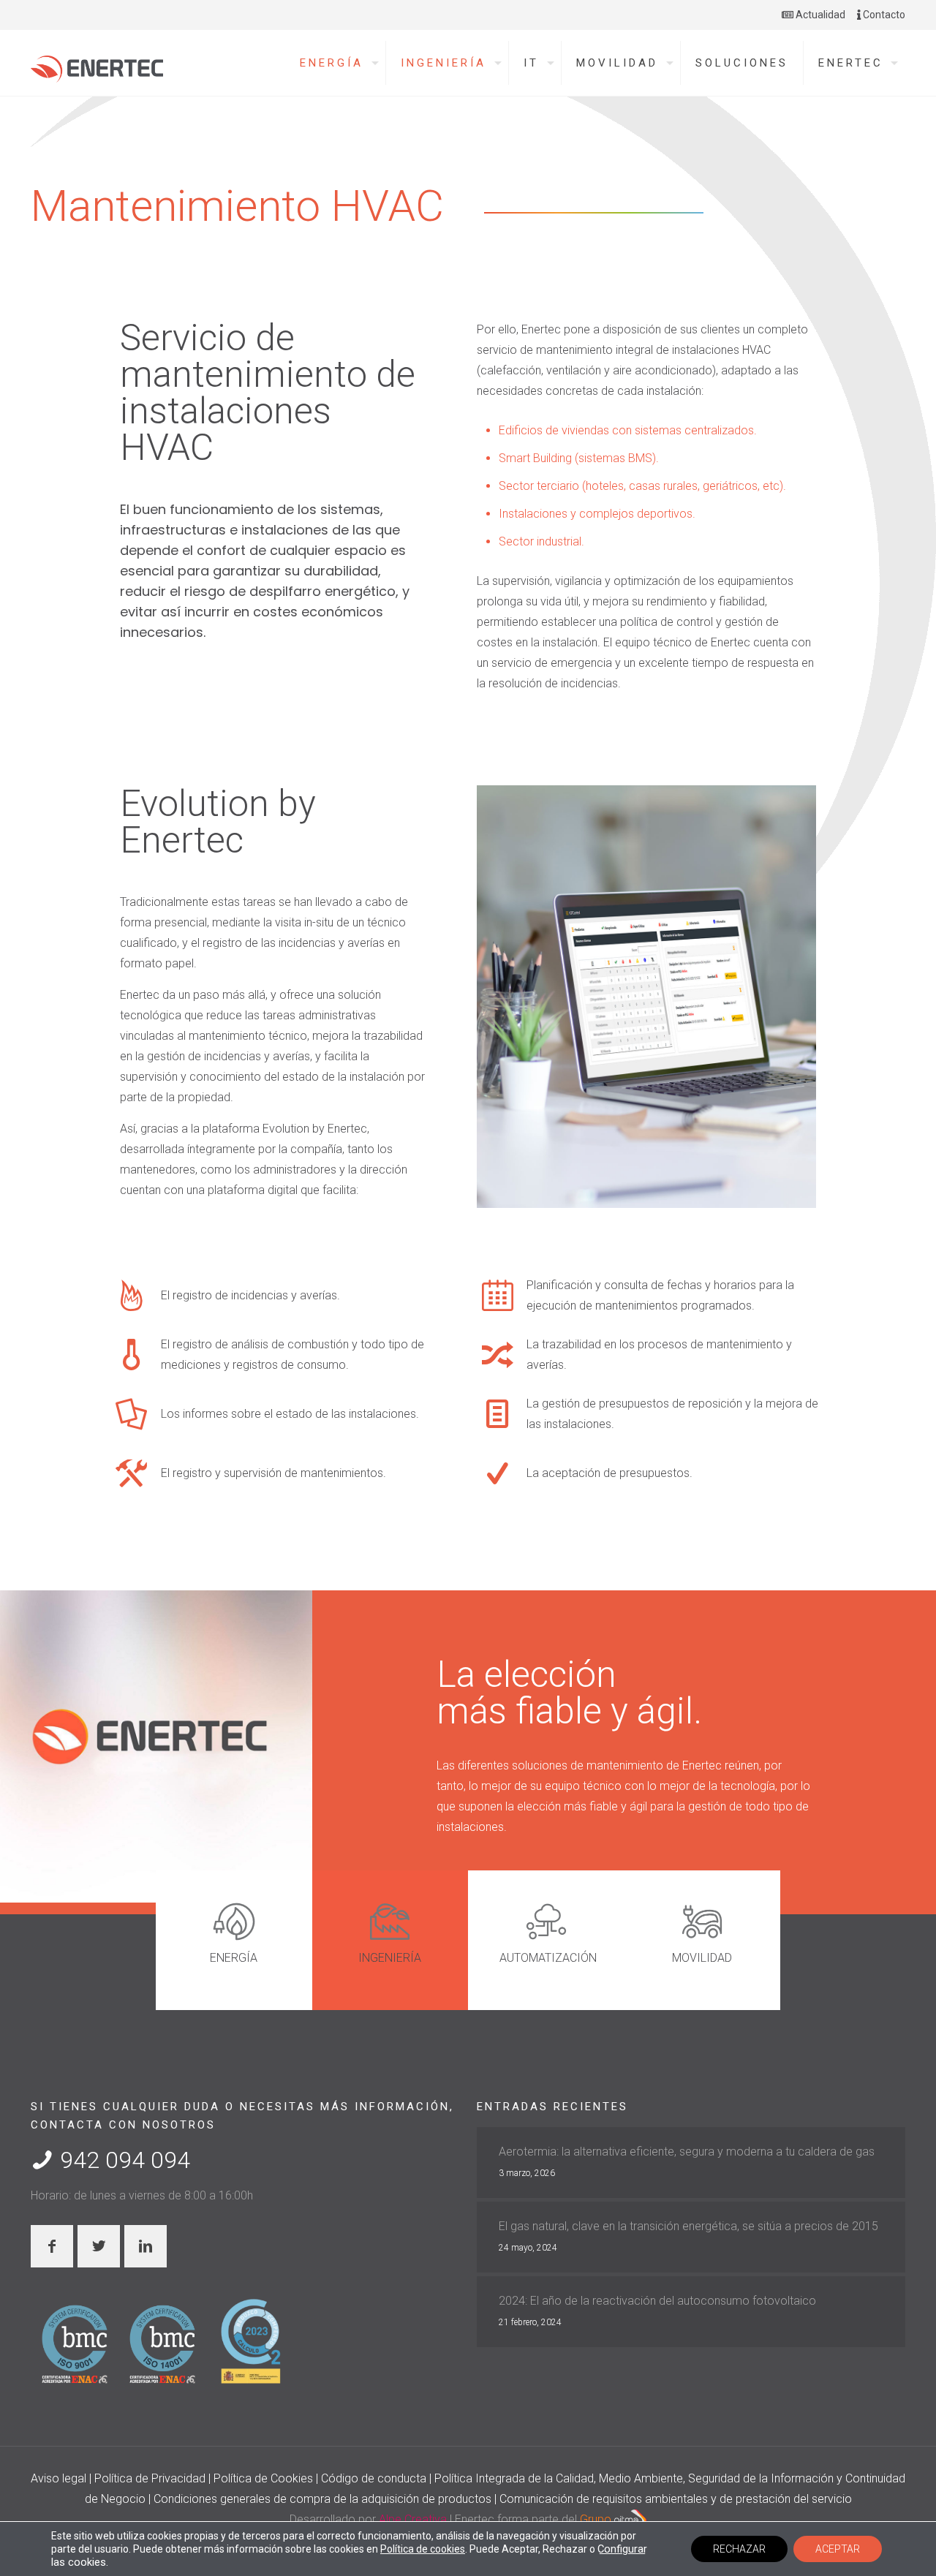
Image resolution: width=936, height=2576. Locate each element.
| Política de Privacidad (149, 2478)
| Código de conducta (373, 2478)
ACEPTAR (838, 2549)
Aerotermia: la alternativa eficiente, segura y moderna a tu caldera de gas (687, 2152)
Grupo (597, 2519)
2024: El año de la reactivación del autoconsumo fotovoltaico (657, 2301)
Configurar (622, 2549)
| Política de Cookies (262, 2478)
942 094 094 (122, 2160)
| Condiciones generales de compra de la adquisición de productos (321, 2499)
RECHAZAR (739, 2549)
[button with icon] (52, 2246)
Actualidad (819, 15)
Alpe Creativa (413, 2519)
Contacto (883, 15)
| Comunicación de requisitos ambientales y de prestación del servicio (673, 2499)
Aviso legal (60, 2478)
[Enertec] (97, 65)
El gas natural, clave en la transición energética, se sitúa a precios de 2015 (688, 2226)
